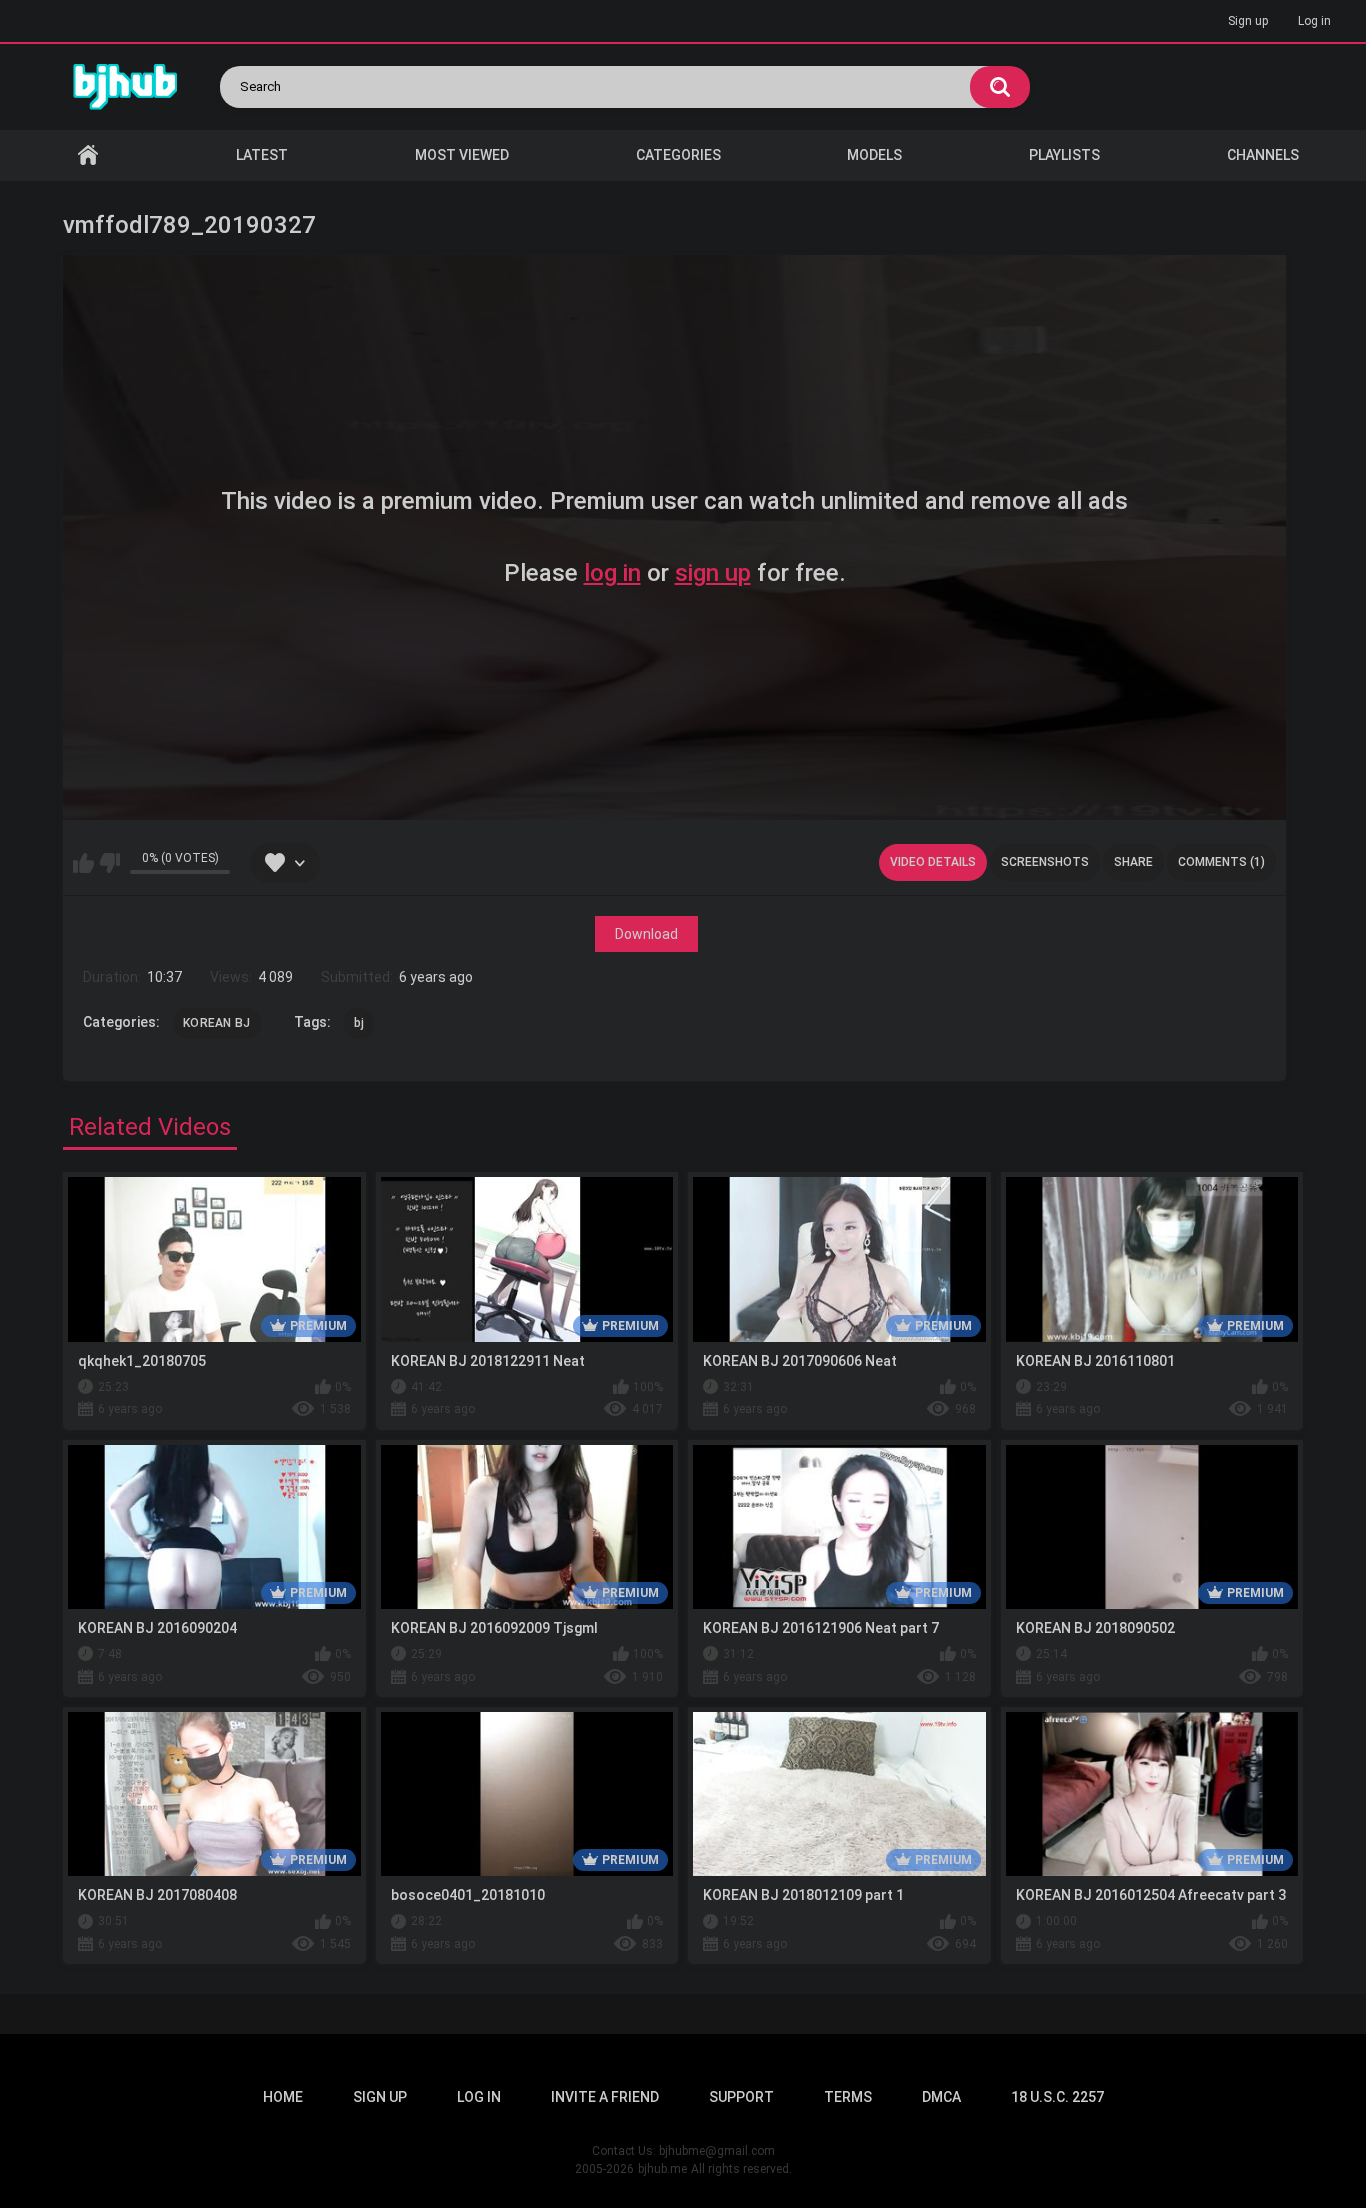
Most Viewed (462, 155)
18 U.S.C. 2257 (1057, 2097)
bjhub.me (662, 2169)
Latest (262, 155)
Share (1133, 862)
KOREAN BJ (217, 1023)
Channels (1263, 155)
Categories (678, 155)
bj (359, 1023)
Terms (848, 2097)
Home (88, 155)
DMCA (941, 2097)
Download (646, 934)
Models (874, 155)
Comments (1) (1221, 862)
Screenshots (1045, 862)
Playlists (1064, 155)
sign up (713, 573)
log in (612, 573)
